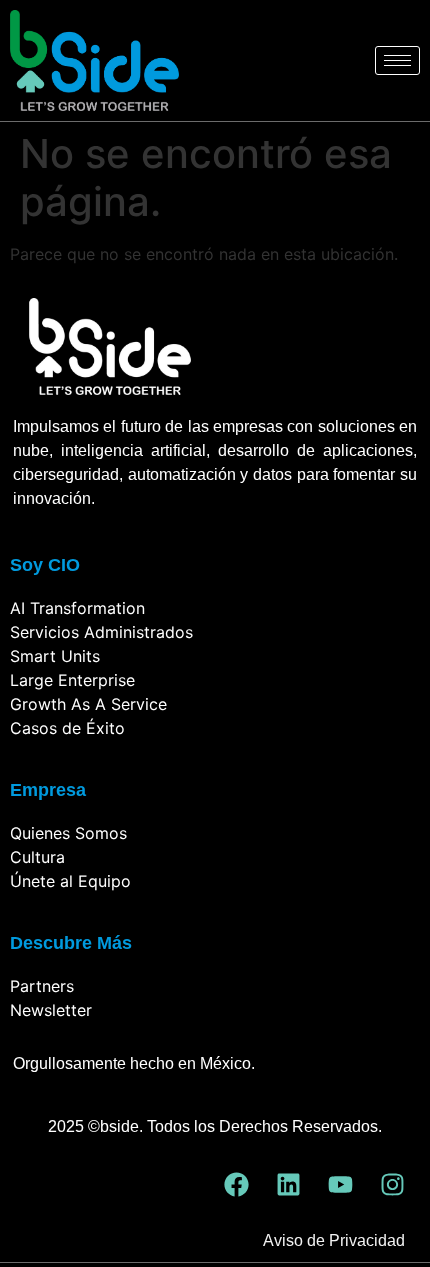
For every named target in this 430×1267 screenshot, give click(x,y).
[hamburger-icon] (397, 60)
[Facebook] (236, 1184)
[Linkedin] (288, 1184)
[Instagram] (392, 1184)
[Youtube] (340, 1184)
